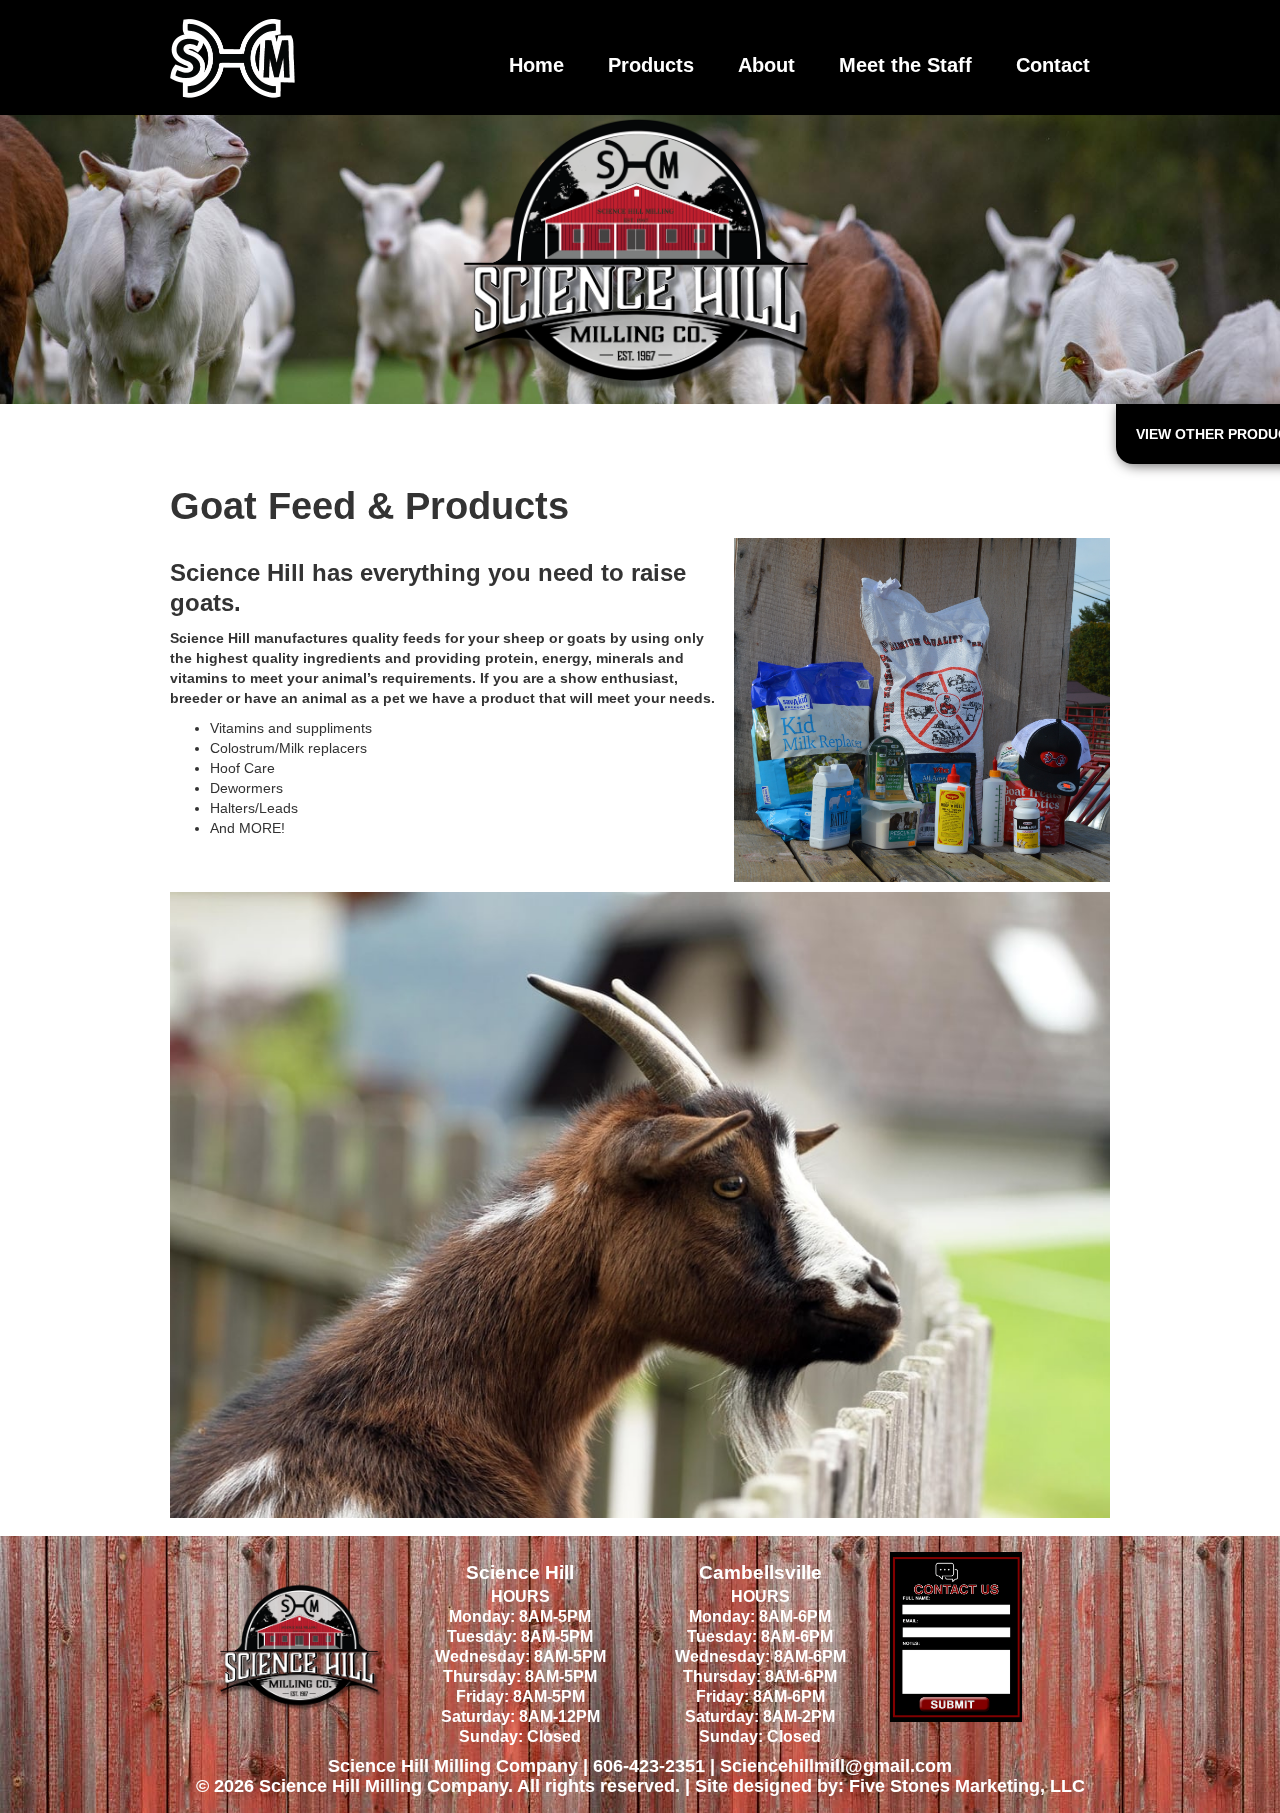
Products (651, 65)
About (766, 65)
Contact (1053, 65)
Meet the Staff (905, 65)
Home (536, 65)
